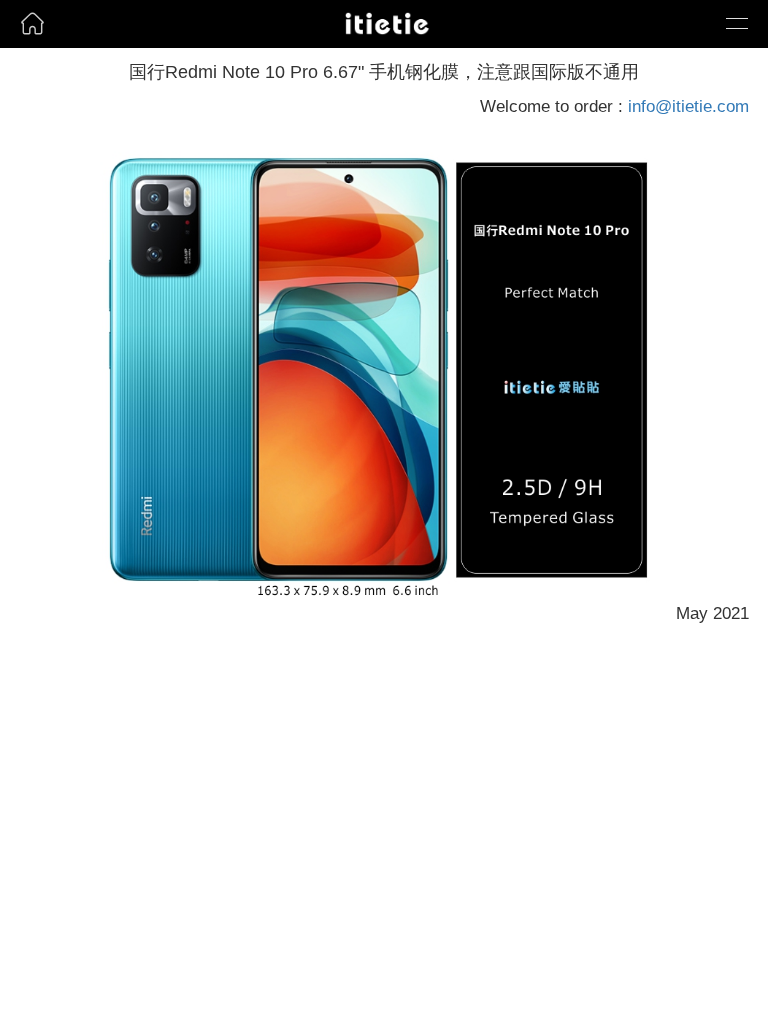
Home (27, 54)
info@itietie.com (688, 106)
